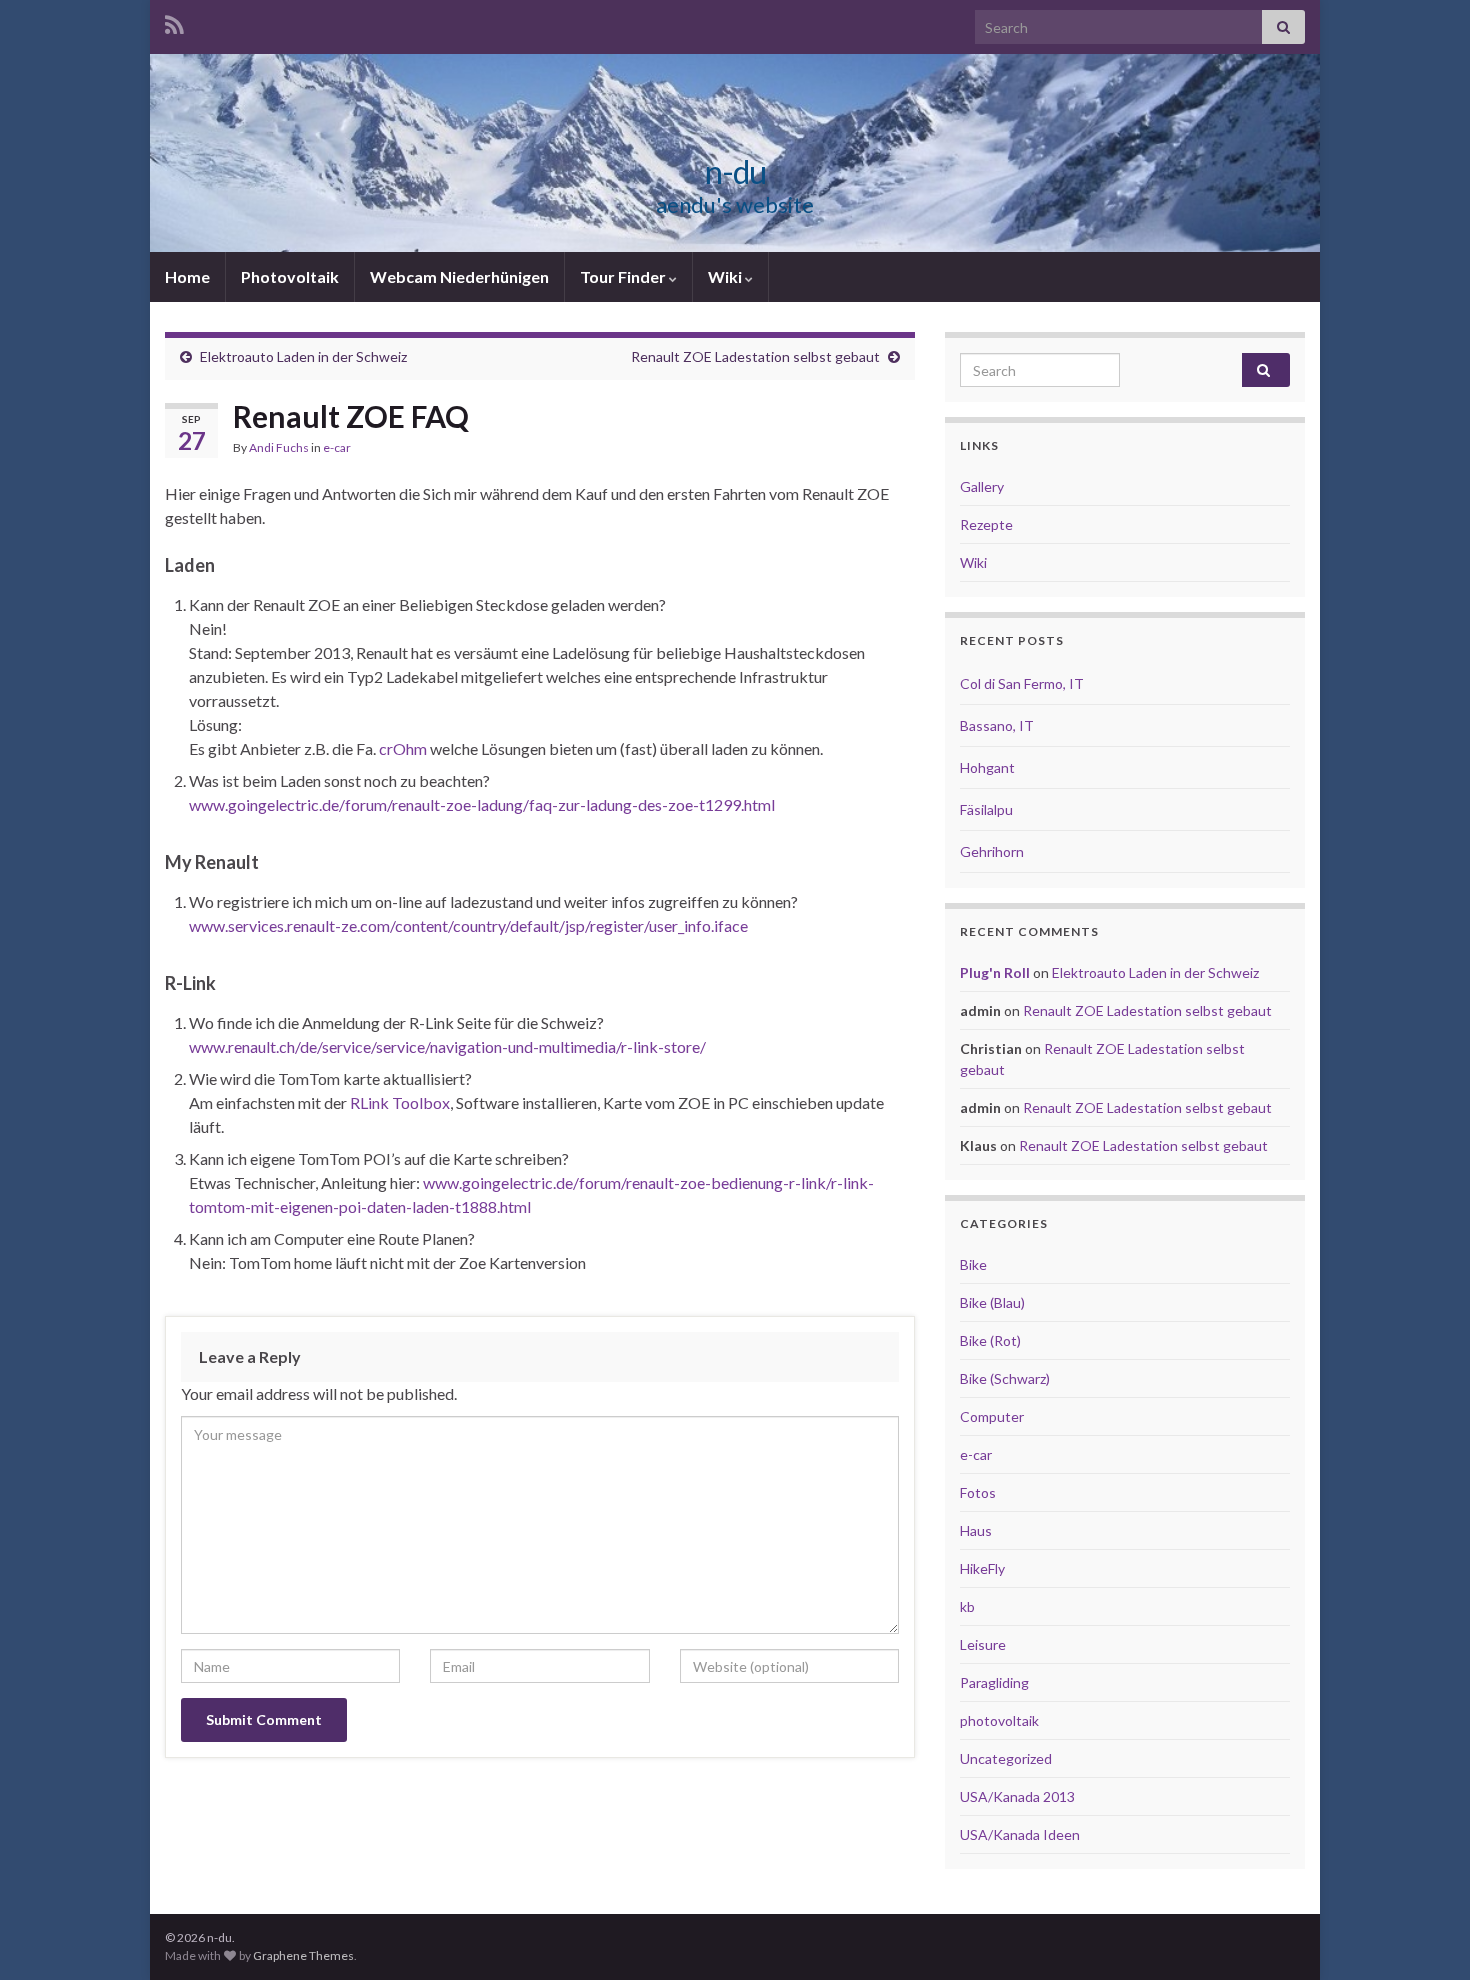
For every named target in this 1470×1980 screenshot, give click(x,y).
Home (187, 276)
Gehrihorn (992, 851)
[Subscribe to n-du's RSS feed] (174, 21)
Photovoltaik (290, 276)
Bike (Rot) (990, 1340)
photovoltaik (999, 1720)
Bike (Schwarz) (1005, 1378)
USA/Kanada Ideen (1020, 1834)
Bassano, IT (997, 725)
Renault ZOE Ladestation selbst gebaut (755, 356)
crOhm (404, 748)
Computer (992, 1416)
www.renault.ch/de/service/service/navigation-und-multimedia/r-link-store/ (447, 1046)
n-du (735, 171)
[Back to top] (1425, 1935)
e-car (337, 447)
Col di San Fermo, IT (1022, 683)
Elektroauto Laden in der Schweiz (303, 356)
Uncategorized (1006, 1758)
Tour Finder (624, 276)
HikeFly (982, 1568)
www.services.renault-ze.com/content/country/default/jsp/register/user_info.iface (468, 925)
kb (967, 1606)
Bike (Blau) (992, 1302)
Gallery (982, 486)
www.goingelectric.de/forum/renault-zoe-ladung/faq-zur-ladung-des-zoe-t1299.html (482, 804)
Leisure (983, 1644)
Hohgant (987, 767)
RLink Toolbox (400, 1102)
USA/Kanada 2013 (1017, 1796)
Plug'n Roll (995, 972)
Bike (973, 1264)
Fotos (978, 1492)
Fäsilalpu (986, 809)
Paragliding (994, 1682)
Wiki (726, 276)
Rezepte (986, 524)
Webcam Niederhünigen (459, 276)
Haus (976, 1530)
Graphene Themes (303, 1955)
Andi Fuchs (279, 447)
